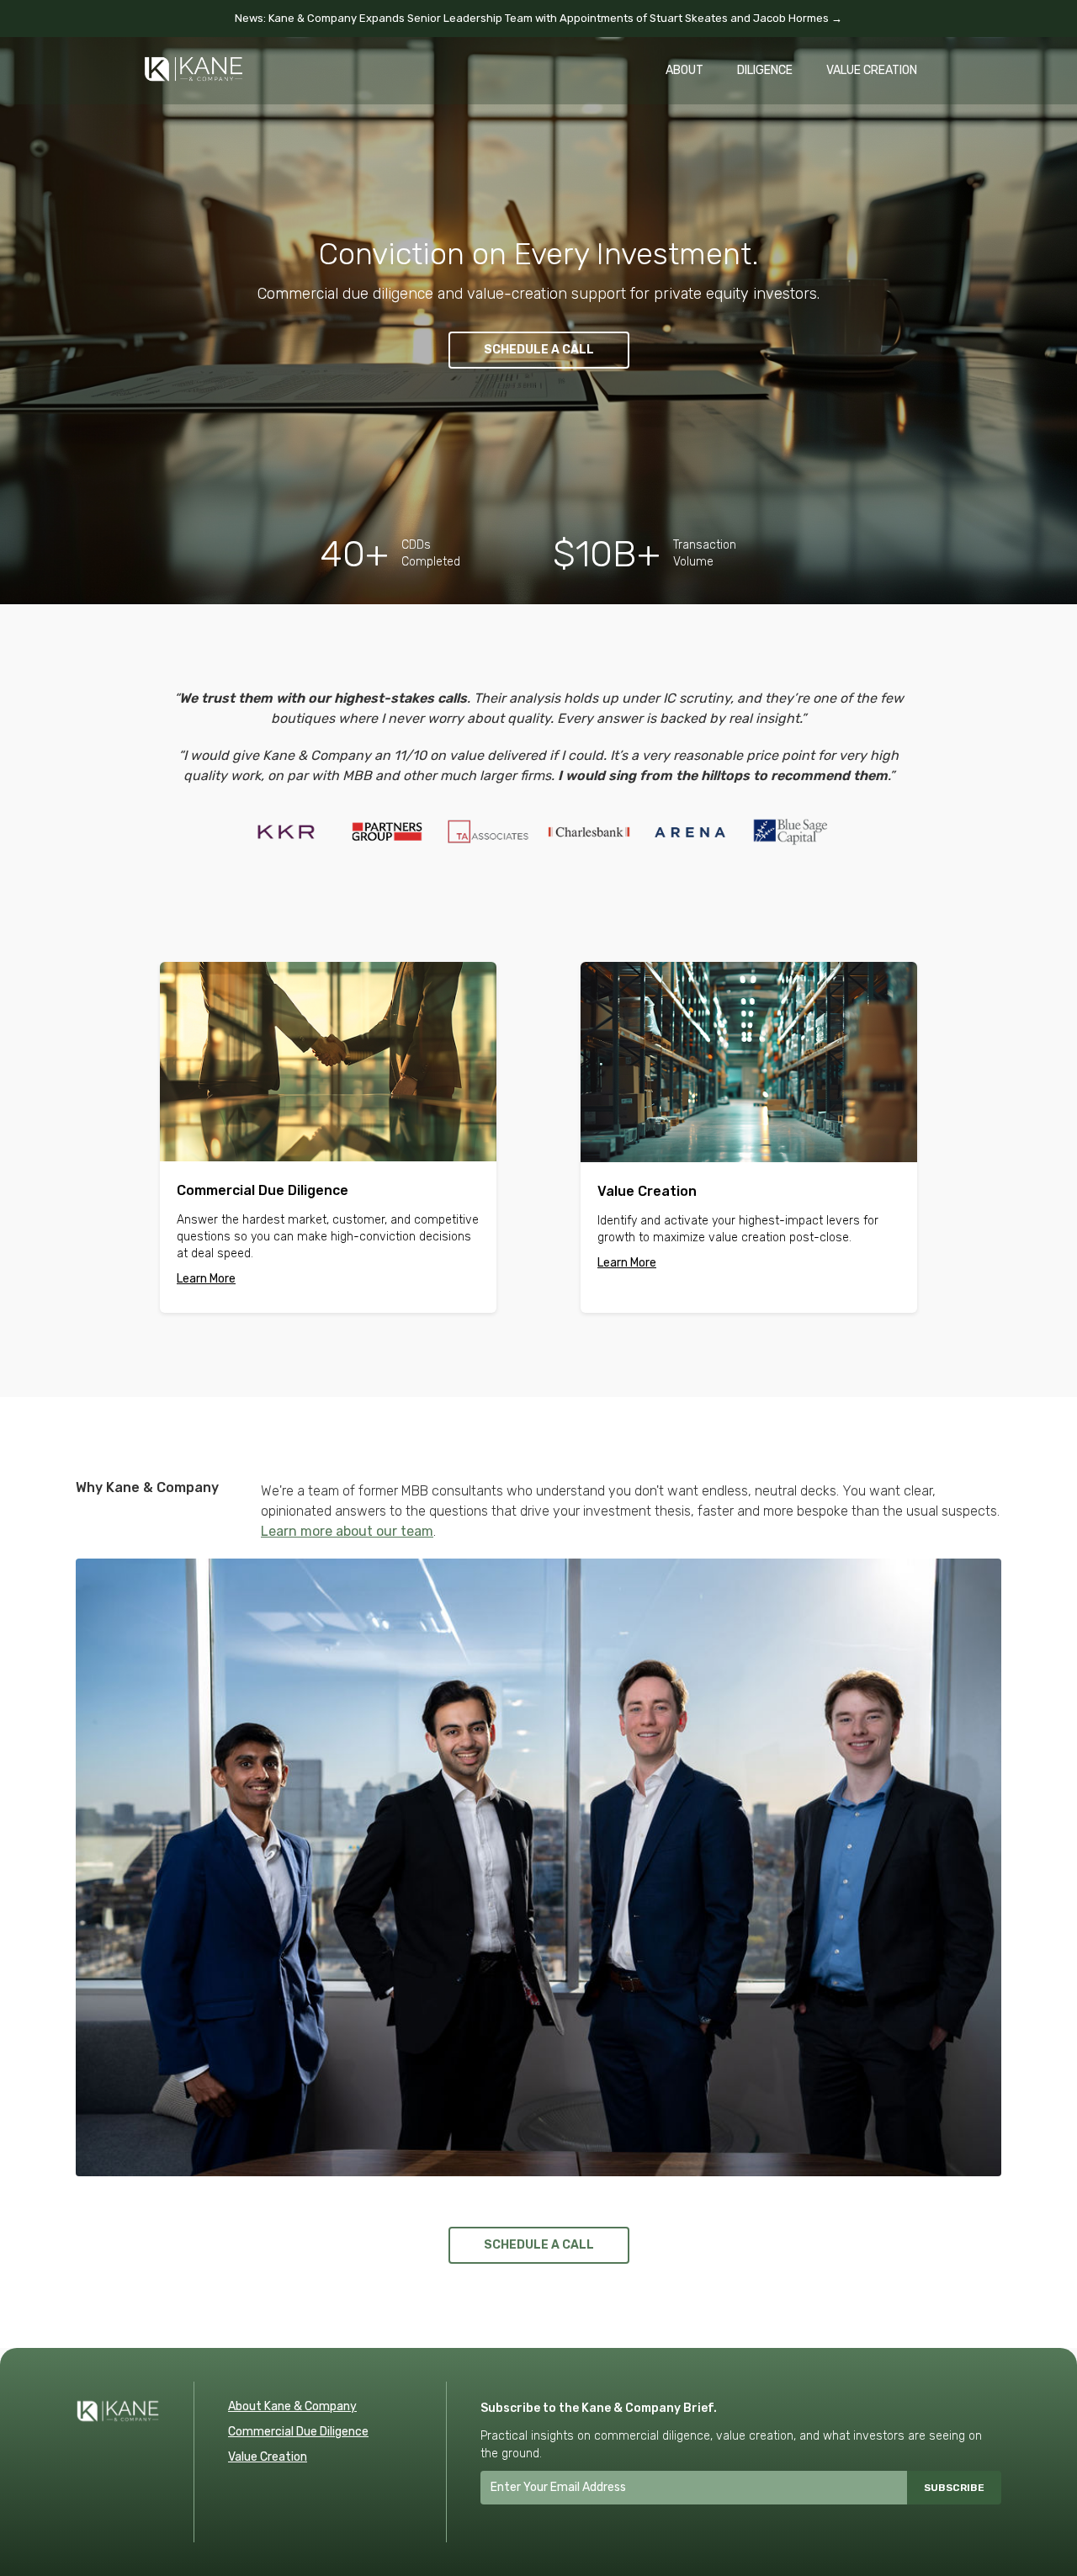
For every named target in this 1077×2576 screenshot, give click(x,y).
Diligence (765, 70)
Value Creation (872, 70)
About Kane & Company (292, 2406)
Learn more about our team (347, 1531)
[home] (194, 61)
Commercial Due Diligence (298, 2432)
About (684, 70)
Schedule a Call (539, 350)
